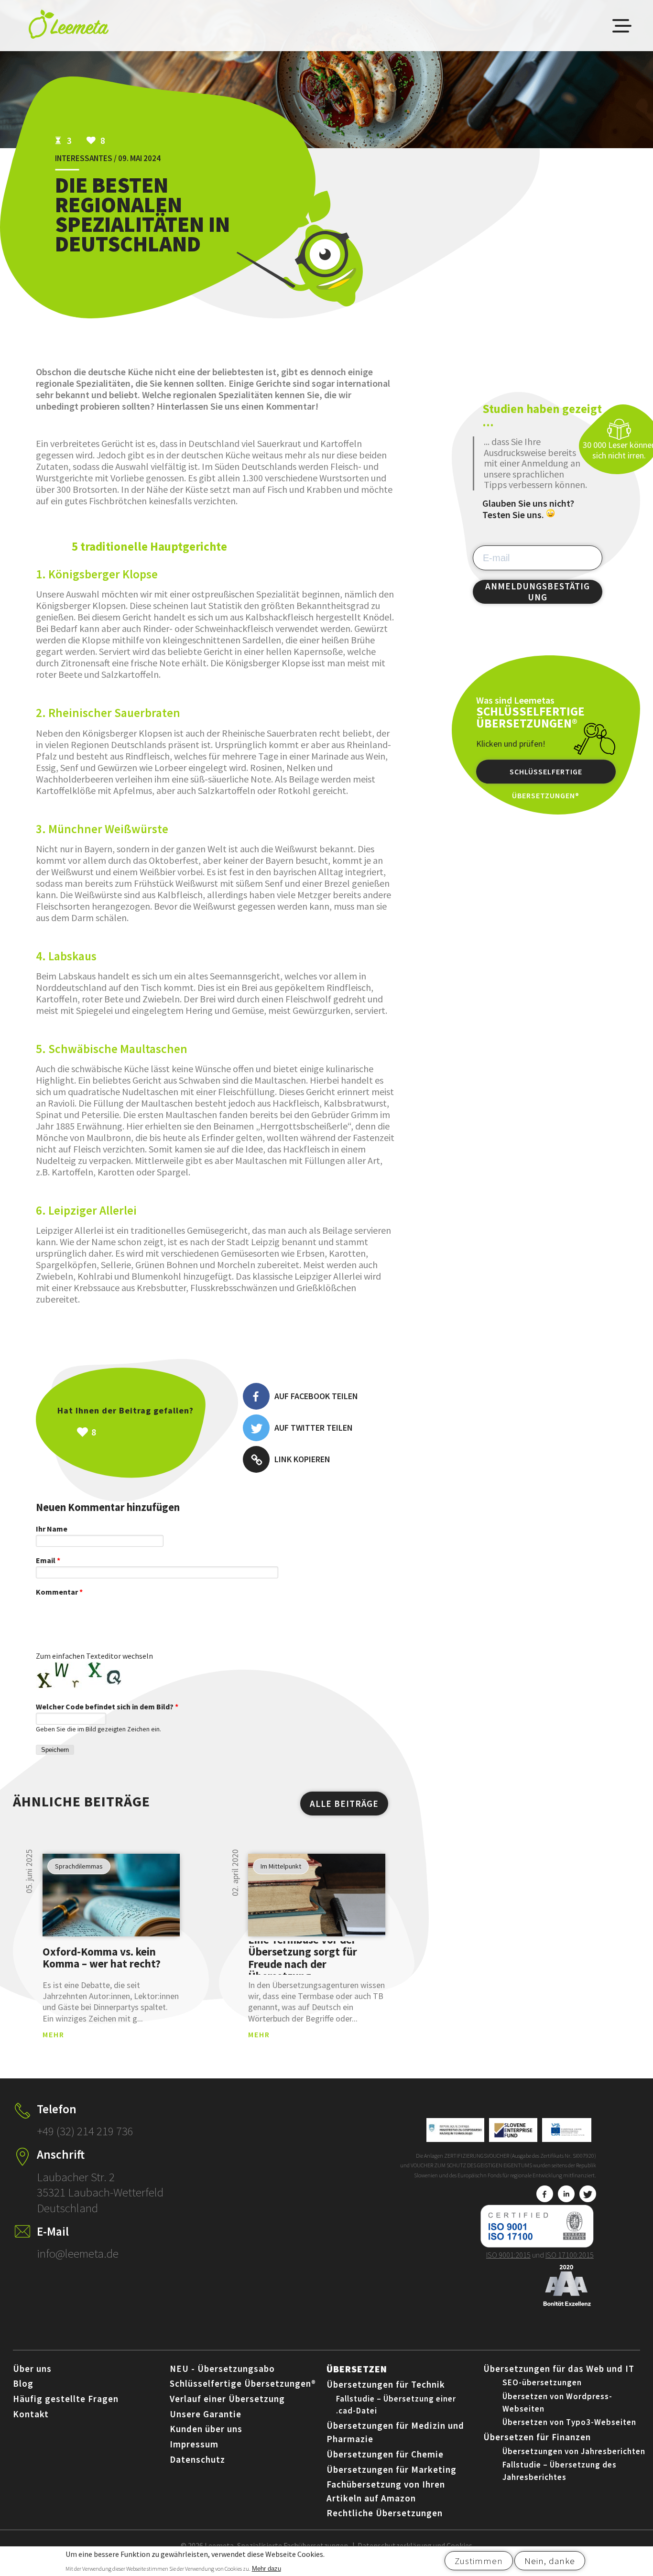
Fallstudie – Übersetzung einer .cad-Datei (396, 2405)
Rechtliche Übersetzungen (385, 2513)
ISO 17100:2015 (570, 2255)
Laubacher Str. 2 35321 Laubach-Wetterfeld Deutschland (100, 2192)
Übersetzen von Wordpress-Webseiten (557, 2402)
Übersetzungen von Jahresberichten (574, 2451)
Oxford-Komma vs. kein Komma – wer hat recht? (102, 1958)
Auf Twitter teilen (314, 1428)
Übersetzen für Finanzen (537, 2437)
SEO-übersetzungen (542, 2382)
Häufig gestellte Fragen (66, 2399)
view (111, 1895)
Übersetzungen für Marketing (392, 2469)
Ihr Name (52, 1529)
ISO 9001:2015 (508, 2255)
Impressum (194, 2444)
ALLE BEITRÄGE (344, 1804)
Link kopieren (302, 1459)
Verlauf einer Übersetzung (227, 2399)
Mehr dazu (267, 2568)
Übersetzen (357, 2369)
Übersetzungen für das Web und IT (559, 2369)
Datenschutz (197, 2459)
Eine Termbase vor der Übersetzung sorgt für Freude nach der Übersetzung (303, 1957)
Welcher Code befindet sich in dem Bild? (107, 1706)
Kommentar (59, 1592)
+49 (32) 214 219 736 (85, 2131)
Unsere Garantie (206, 2414)
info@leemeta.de (78, 2253)
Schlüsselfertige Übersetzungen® (546, 775)
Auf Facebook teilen (316, 1396)
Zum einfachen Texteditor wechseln (94, 1656)
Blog (23, 2383)
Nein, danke (550, 2561)
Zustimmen (479, 2561)
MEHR (54, 2034)
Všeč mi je (146, 1432)
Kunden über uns (206, 2429)
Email (48, 1560)
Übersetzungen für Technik (386, 2384)
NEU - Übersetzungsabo (222, 2369)
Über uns (32, 2369)
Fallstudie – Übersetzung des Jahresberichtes (560, 2471)
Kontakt (31, 2414)
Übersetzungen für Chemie (385, 2454)
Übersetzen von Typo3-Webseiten (569, 2422)
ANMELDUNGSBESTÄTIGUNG (538, 592)
